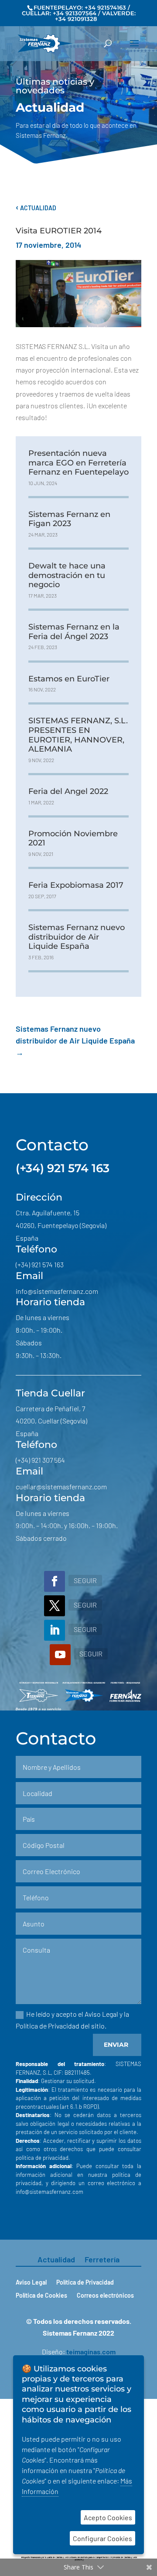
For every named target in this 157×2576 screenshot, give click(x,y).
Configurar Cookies (102, 2538)
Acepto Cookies (108, 2517)
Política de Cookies (41, 2296)
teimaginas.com (91, 2352)
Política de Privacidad (85, 2283)
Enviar (116, 2045)
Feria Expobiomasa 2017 (76, 885)
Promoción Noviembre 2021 (73, 838)
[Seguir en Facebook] (55, 1581)
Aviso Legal (31, 2283)
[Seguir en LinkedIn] (55, 1630)
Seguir (85, 1580)
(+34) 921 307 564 (40, 1460)
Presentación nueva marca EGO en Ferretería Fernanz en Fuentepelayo (78, 463)
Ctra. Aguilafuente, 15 (48, 1213)
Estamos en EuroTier (69, 679)
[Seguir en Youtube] (60, 1655)
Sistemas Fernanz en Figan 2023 (69, 519)
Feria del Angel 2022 (68, 791)
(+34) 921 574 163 (63, 1168)
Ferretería (102, 2260)
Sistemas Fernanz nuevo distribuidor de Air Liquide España (77, 937)
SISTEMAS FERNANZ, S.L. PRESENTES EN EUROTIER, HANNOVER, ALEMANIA (78, 735)
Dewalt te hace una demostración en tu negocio (67, 575)
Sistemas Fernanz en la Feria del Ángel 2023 (74, 632)
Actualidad (36, 208)
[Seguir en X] (55, 1606)
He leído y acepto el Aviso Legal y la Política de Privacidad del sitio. (72, 2020)
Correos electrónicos (105, 2296)
